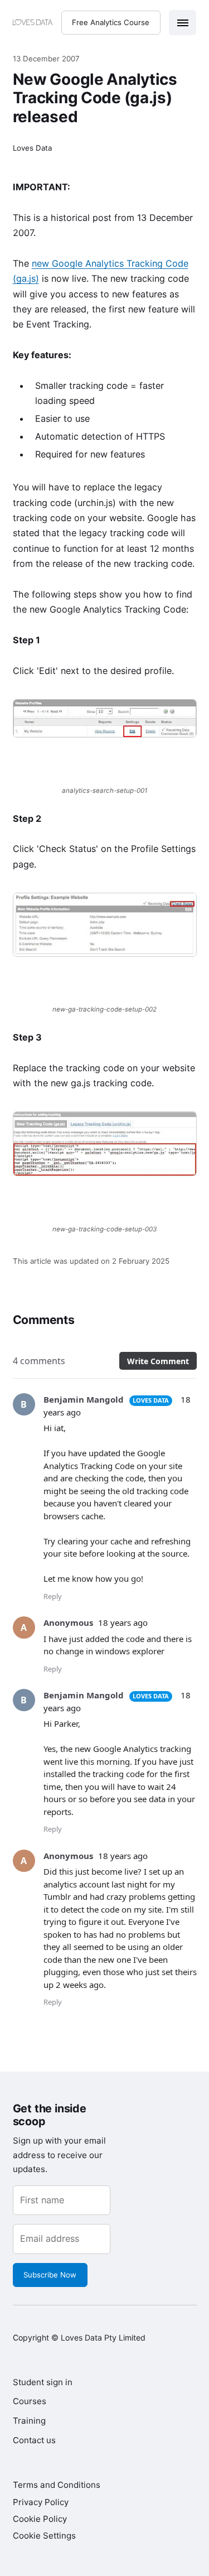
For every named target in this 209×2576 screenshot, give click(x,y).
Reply (53, 1596)
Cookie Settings (44, 2536)
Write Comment (158, 1361)
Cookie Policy (40, 2519)
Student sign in (43, 2382)
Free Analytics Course (111, 22)
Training (29, 2421)
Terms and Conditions (57, 2485)
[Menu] (183, 23)
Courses (30, 2401)
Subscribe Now (50, 2275)
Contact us (34, 2440)
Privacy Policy (41, 2502)
